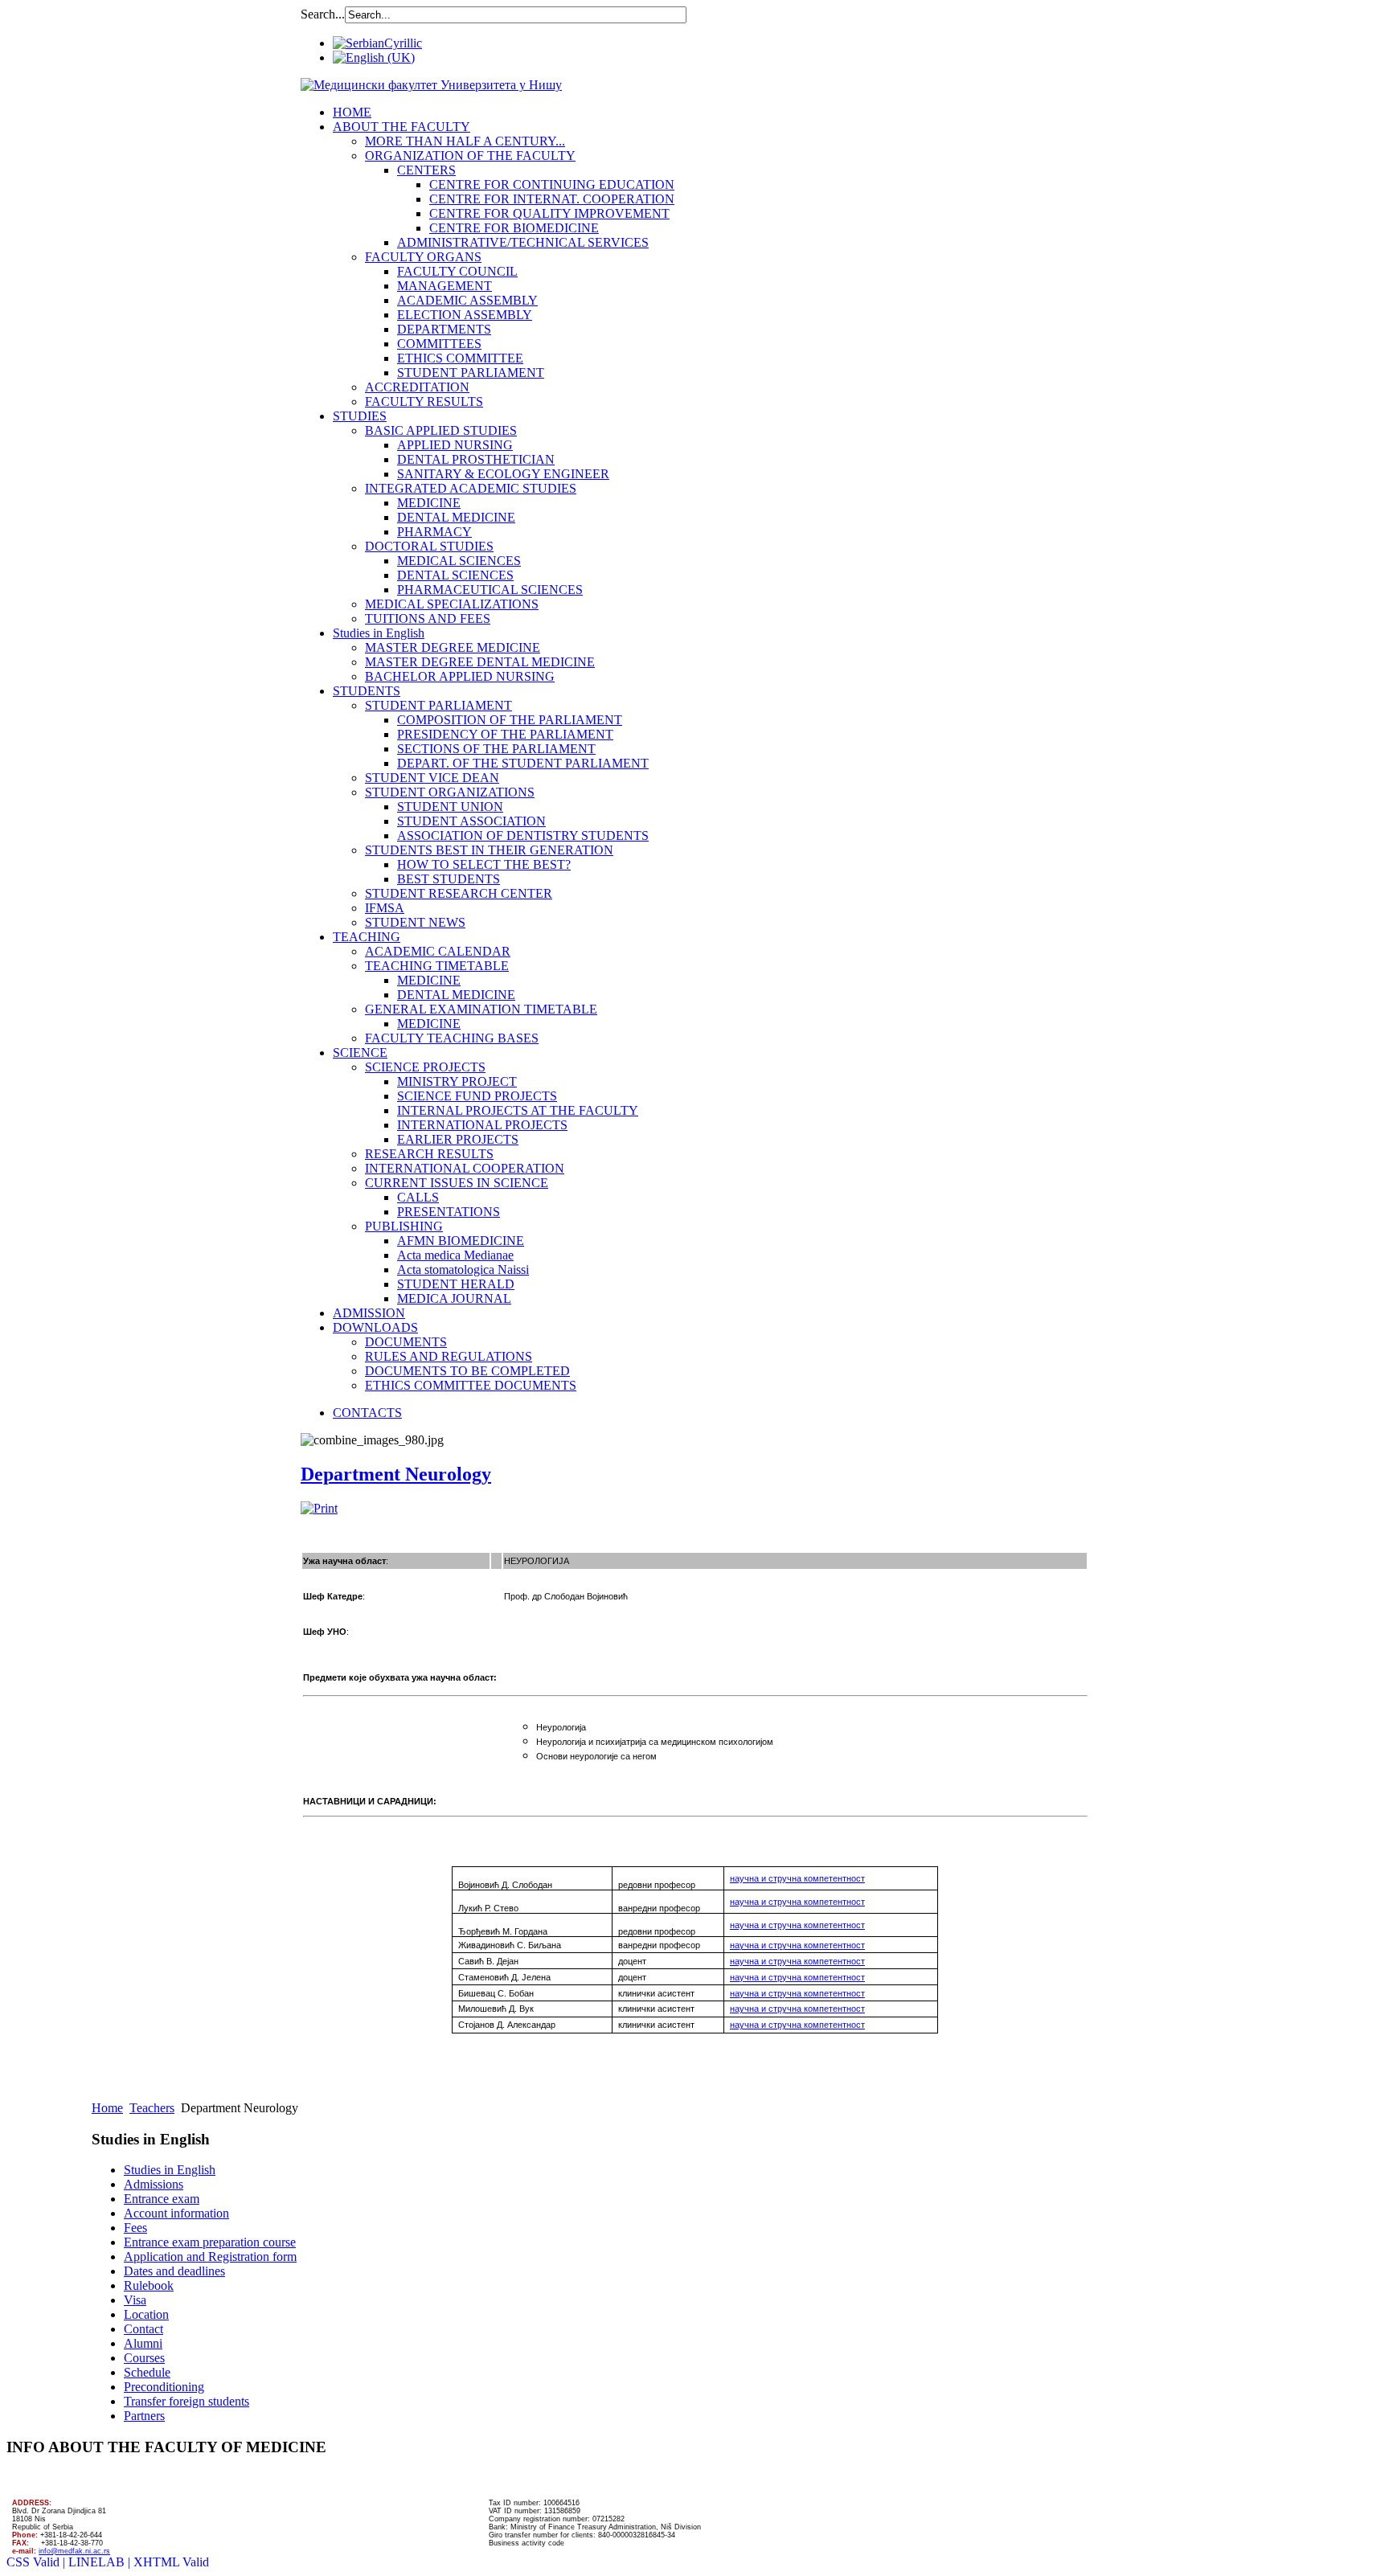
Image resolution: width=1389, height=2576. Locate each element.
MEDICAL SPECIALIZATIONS (452, 604)
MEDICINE (429, 503)
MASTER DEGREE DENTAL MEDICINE (480, 662)
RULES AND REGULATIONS (449, 1356)
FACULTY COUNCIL (457, 271)
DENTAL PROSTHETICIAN (476, 459)
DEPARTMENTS (444, 329)
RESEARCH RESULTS (429, 1154)
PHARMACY (434, 532)
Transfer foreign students (186, 2401)
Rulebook (149, 2285)
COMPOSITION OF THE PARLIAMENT (510, 720)
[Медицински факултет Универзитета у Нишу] (431, 85)
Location (146, 2314)
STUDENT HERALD (456, 1284)
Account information (176, 2213)
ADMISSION (369, 1313)
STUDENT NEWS (415, 922)
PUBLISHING (404, 1226)
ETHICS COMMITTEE (460, 358)
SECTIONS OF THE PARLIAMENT (496, 749)
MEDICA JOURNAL (454, 1298)
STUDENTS (367, 691)
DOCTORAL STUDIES (429, 546)
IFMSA (385, 908)
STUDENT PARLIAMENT (471, 373)
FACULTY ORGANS (423, 257)
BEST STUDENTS (449, 879)
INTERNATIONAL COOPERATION (465, 1168)
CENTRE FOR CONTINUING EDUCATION (552, 184)
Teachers (152, 2108)
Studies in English (379, 633)
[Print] (319, 1508)
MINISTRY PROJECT (457, 1081)
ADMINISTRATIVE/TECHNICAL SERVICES (523, 242)
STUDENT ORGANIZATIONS (450, 792)
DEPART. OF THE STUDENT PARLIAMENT (523, 763)
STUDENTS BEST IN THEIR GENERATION (489, 850)
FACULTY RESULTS (424, 401)
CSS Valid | (37, 2562)
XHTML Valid (171, 2562)
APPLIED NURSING (455, 445)
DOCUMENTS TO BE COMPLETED (467, 1371)
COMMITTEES (439, 344)
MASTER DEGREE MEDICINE (453, 647)
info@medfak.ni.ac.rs (74, 2551)
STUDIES (360, 416)
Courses (144, 2358)
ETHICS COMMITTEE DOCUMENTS (471, 1385)
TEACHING (367, 937)
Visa (135, 2300)
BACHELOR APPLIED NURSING (460, 676)
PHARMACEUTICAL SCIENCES (490, 590)
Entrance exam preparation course (210, 2242)
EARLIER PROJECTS (458, 1139)
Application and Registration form (210, 2257)
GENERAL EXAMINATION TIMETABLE (481, 1009)
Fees (135, 2228)
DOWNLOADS (375, 1327)
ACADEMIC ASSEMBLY (467, 300)
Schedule (147, 2372)
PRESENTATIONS (449, 1212)
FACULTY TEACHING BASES (452, 1038)
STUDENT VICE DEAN (432, 778)
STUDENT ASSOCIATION (471, 821)
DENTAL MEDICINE (456, 517)
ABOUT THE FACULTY (402, 127)
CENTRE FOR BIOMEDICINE (514, 228)
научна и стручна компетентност (797, 1945)
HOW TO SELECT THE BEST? (484, 864)
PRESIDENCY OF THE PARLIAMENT (505, 734)
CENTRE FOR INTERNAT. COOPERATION (552, 199)
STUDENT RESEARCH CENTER (459, 893)
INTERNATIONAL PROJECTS (482, 1125)
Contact (143, 2329)
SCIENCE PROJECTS (425, 1067)
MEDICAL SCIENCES (459, 561)
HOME (352, 112)
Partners (144, 2416)
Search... (323, 14)
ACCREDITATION (417, 387)
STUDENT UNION (450, 807)
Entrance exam (162, 2199)
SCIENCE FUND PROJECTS (477, 1096)
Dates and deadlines (174, 2271)
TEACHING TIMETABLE (437, 966)
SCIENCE (360, 1053)
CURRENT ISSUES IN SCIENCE (457, 1183)
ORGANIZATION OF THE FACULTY (470, 156)
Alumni (143, 2343)
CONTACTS (367, 1413)
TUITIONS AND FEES (428, 618)
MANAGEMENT (445, 286)
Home (107, 2108)
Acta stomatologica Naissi (463, 1270)
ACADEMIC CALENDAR (438, 951)
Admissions (154, 2184)
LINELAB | (101, 2562)
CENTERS (426, 170)
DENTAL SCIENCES (455, 575)
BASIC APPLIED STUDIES (441, 430)
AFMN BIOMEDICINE (461, 1241)
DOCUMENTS (406, 1342)
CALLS (418, 1197)
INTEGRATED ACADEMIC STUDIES (471, 488)
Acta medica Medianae (455, 1255)
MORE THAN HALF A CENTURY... (465, 141)
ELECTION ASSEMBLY (465, 315)
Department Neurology (396, 1474)
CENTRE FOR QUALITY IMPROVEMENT (549, 213)
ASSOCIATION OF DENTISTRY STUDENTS (523, 835)
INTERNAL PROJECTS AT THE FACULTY (518, 1110)
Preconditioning (164, 2387)
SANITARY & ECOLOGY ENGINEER (503, 474)
